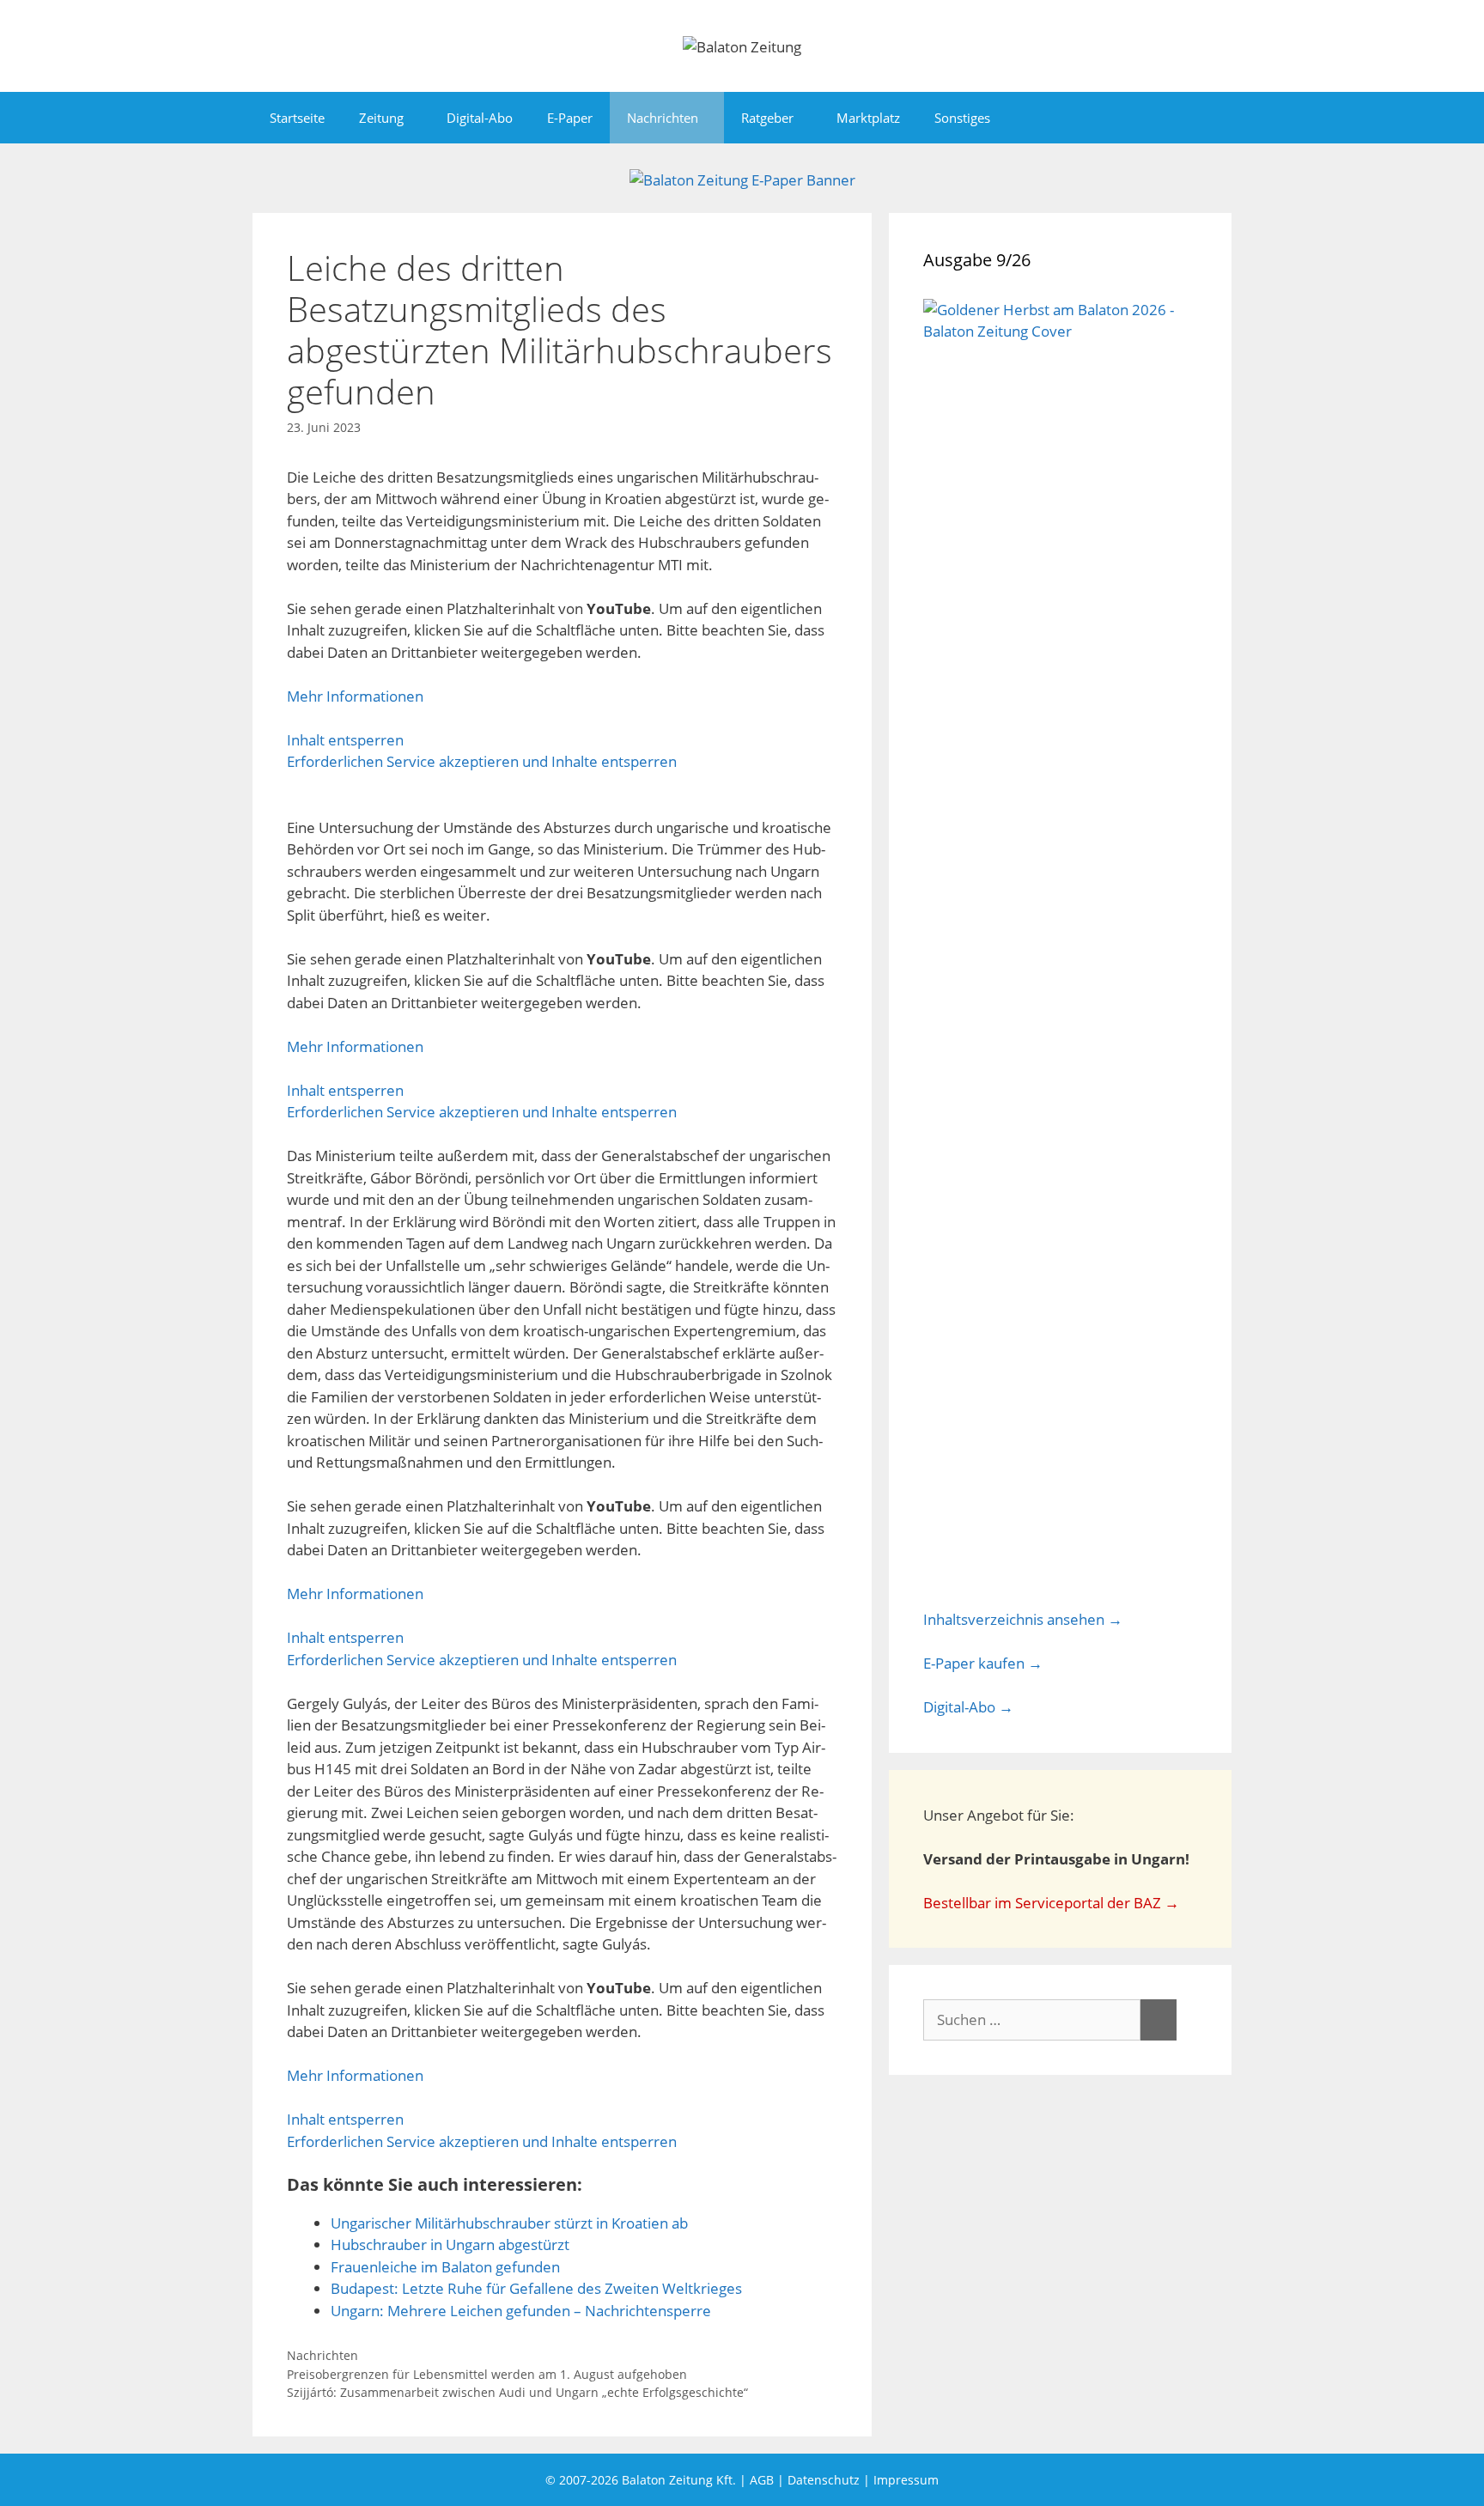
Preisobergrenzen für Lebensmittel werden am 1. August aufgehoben (487, 2374)
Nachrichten (663, 118)
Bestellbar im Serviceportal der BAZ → (1051, 1903)
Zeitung (381, 118)
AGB (762, 2480)
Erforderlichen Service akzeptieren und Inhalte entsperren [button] (482, 761)
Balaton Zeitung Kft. (679, 2480)
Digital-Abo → (968, 1707)
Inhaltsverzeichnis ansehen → (1023, 1619)
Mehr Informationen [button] (355, 696)
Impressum (906, 2480)
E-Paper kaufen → (983, 1663)
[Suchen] (1159, 2020)
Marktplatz (868, 118)
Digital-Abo (480, 118)
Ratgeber (767, 118)
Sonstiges (962, 118)
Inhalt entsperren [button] (345, 740)
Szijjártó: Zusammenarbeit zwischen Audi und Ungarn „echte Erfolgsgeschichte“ (517, 2392)
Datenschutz (824, 2480)
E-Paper (570, 118)
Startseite (297, 118)
